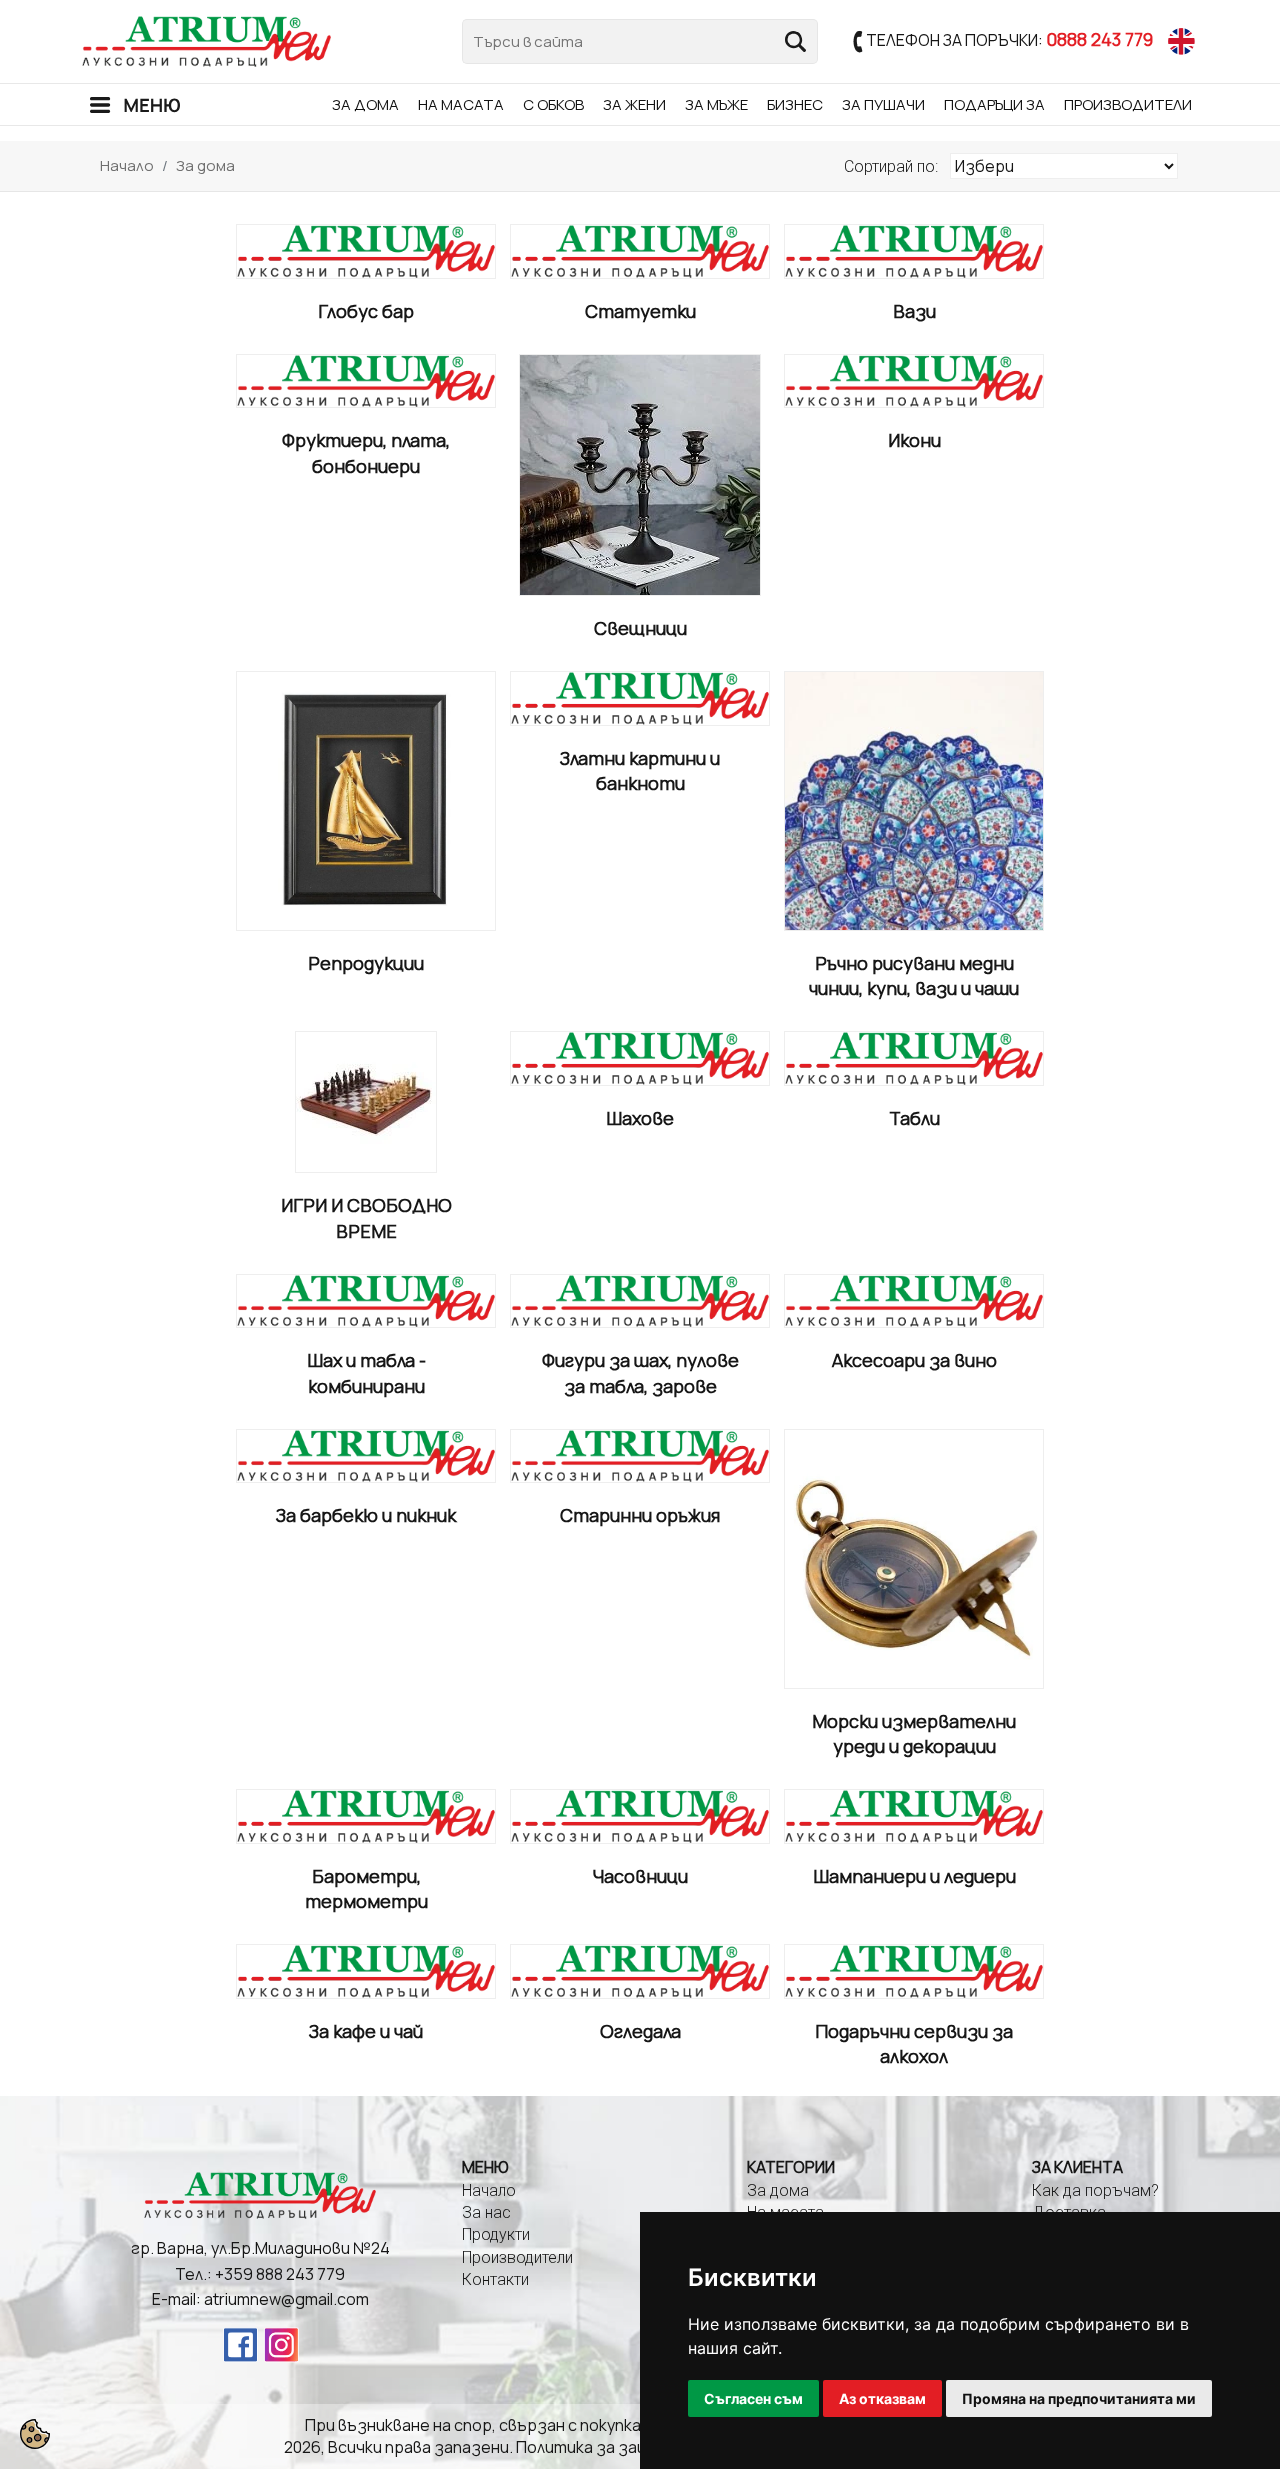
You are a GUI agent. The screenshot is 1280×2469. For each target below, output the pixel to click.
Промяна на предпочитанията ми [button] (1079, 2398)
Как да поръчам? (1095, 2190)
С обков (553, 104)
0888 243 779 (1099, 39)
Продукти (496, 2234)
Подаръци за (994, 104)
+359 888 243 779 (280, 2274)
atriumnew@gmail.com (286, 2299)
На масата (461, 104)
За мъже (716, 104)
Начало (127, 165)
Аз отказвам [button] (882, 2398)
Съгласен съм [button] (753, 2398)
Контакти (495, 2279)
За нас (486, 2212)
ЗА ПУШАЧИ (883, 104)
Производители (1128, 104)
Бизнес (795, 104)
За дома (365, 104)
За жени (634, 104)
